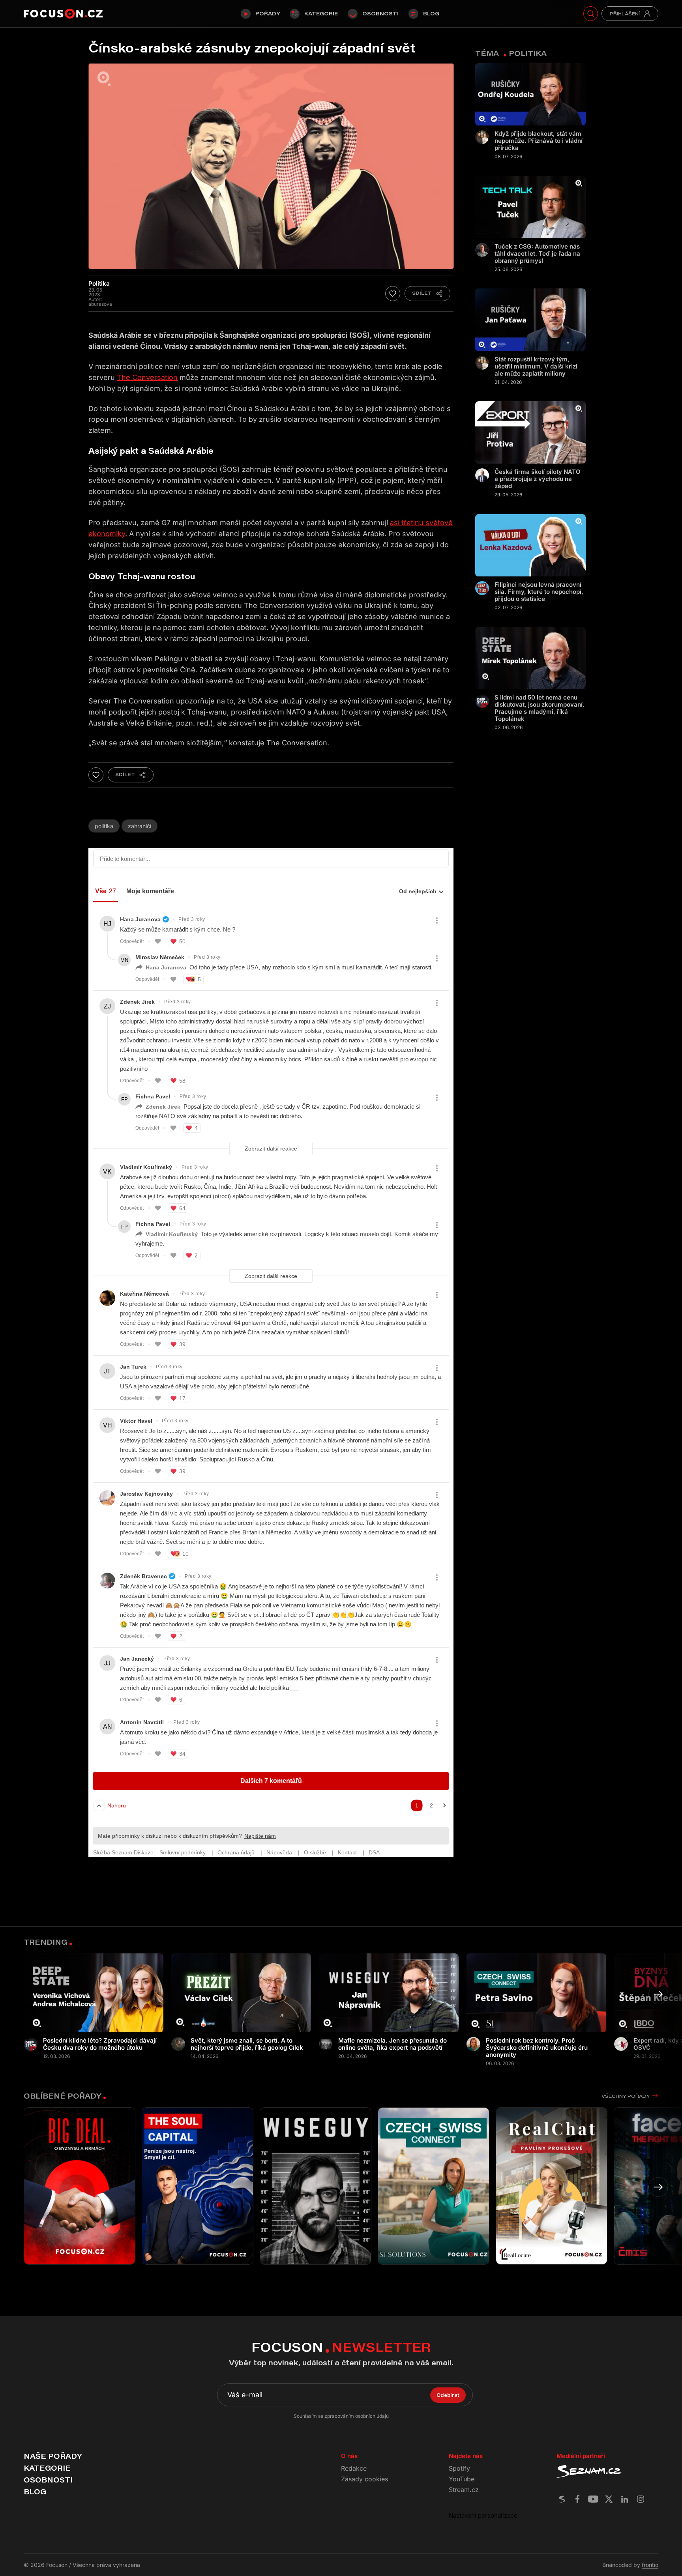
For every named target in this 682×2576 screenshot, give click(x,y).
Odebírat (448, 2395)
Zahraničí (140, 826)
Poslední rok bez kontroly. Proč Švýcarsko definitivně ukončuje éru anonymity (537, 2048)
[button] (658, 1994)
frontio (650, 2565)
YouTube (462, 2479)
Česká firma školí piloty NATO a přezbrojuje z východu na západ (538, 479)
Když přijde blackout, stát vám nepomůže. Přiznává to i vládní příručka (539, 141)
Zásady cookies (364, 2479)
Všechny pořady (626, 2096)
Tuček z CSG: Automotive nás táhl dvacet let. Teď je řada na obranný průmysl (537, 254)
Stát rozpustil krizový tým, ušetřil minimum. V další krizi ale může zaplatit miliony (536, 367)
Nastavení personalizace (483, 2515)
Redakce (354, 2468)
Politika (104, 826)
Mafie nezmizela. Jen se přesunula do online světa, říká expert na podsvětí (393, 2044)
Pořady (268, 13)
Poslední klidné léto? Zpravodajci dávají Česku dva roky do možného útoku (100, 2044)
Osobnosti (380, 13)
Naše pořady (53, 2456)
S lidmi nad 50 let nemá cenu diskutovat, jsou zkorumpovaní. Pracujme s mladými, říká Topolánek (540, 708)
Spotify (459, 2468)
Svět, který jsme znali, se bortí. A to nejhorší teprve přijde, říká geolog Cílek (247, 2044)
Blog (431, 13)
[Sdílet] (427, 294)
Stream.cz (464, 2490)
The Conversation (147, 377)
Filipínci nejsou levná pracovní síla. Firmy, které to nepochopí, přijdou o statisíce (539, 592)
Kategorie (321, 13)
